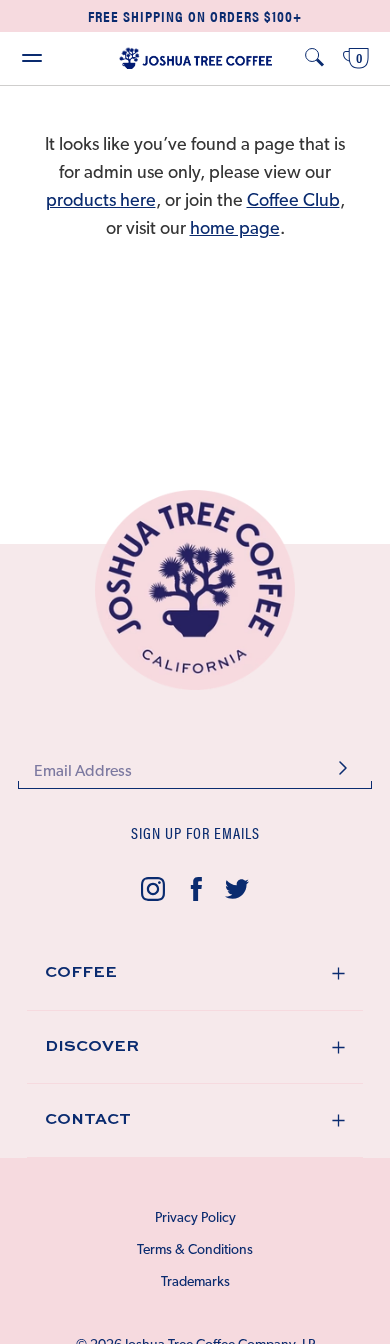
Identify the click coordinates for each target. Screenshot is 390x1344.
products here (101, 202)
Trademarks (195, 1282)
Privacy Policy (195, 1218)
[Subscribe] (343, 770)
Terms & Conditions (195, 1250)
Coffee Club (293, 202)
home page (235, 230)
